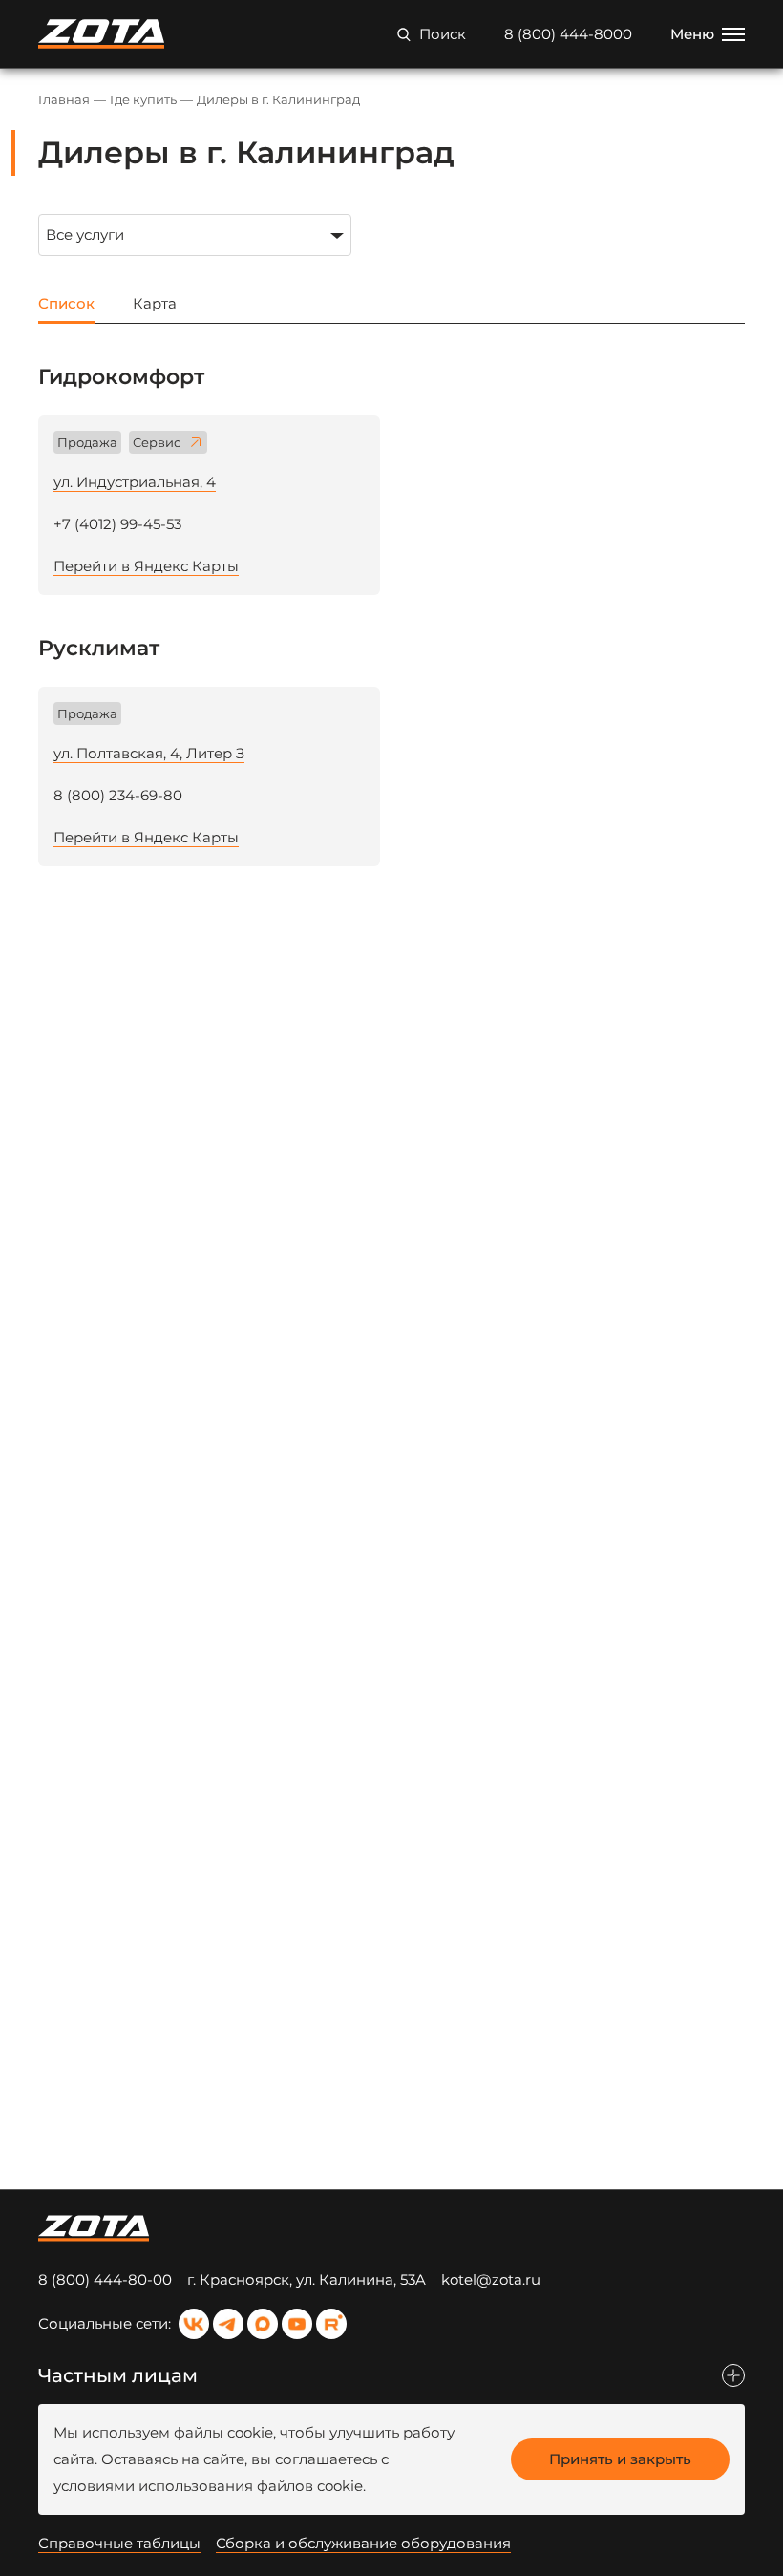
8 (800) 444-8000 (568, 34)
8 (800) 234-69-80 (118, 795)
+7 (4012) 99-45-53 (117, 524)
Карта (155, 303)
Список (66, 303)
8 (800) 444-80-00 (105, 2279)
